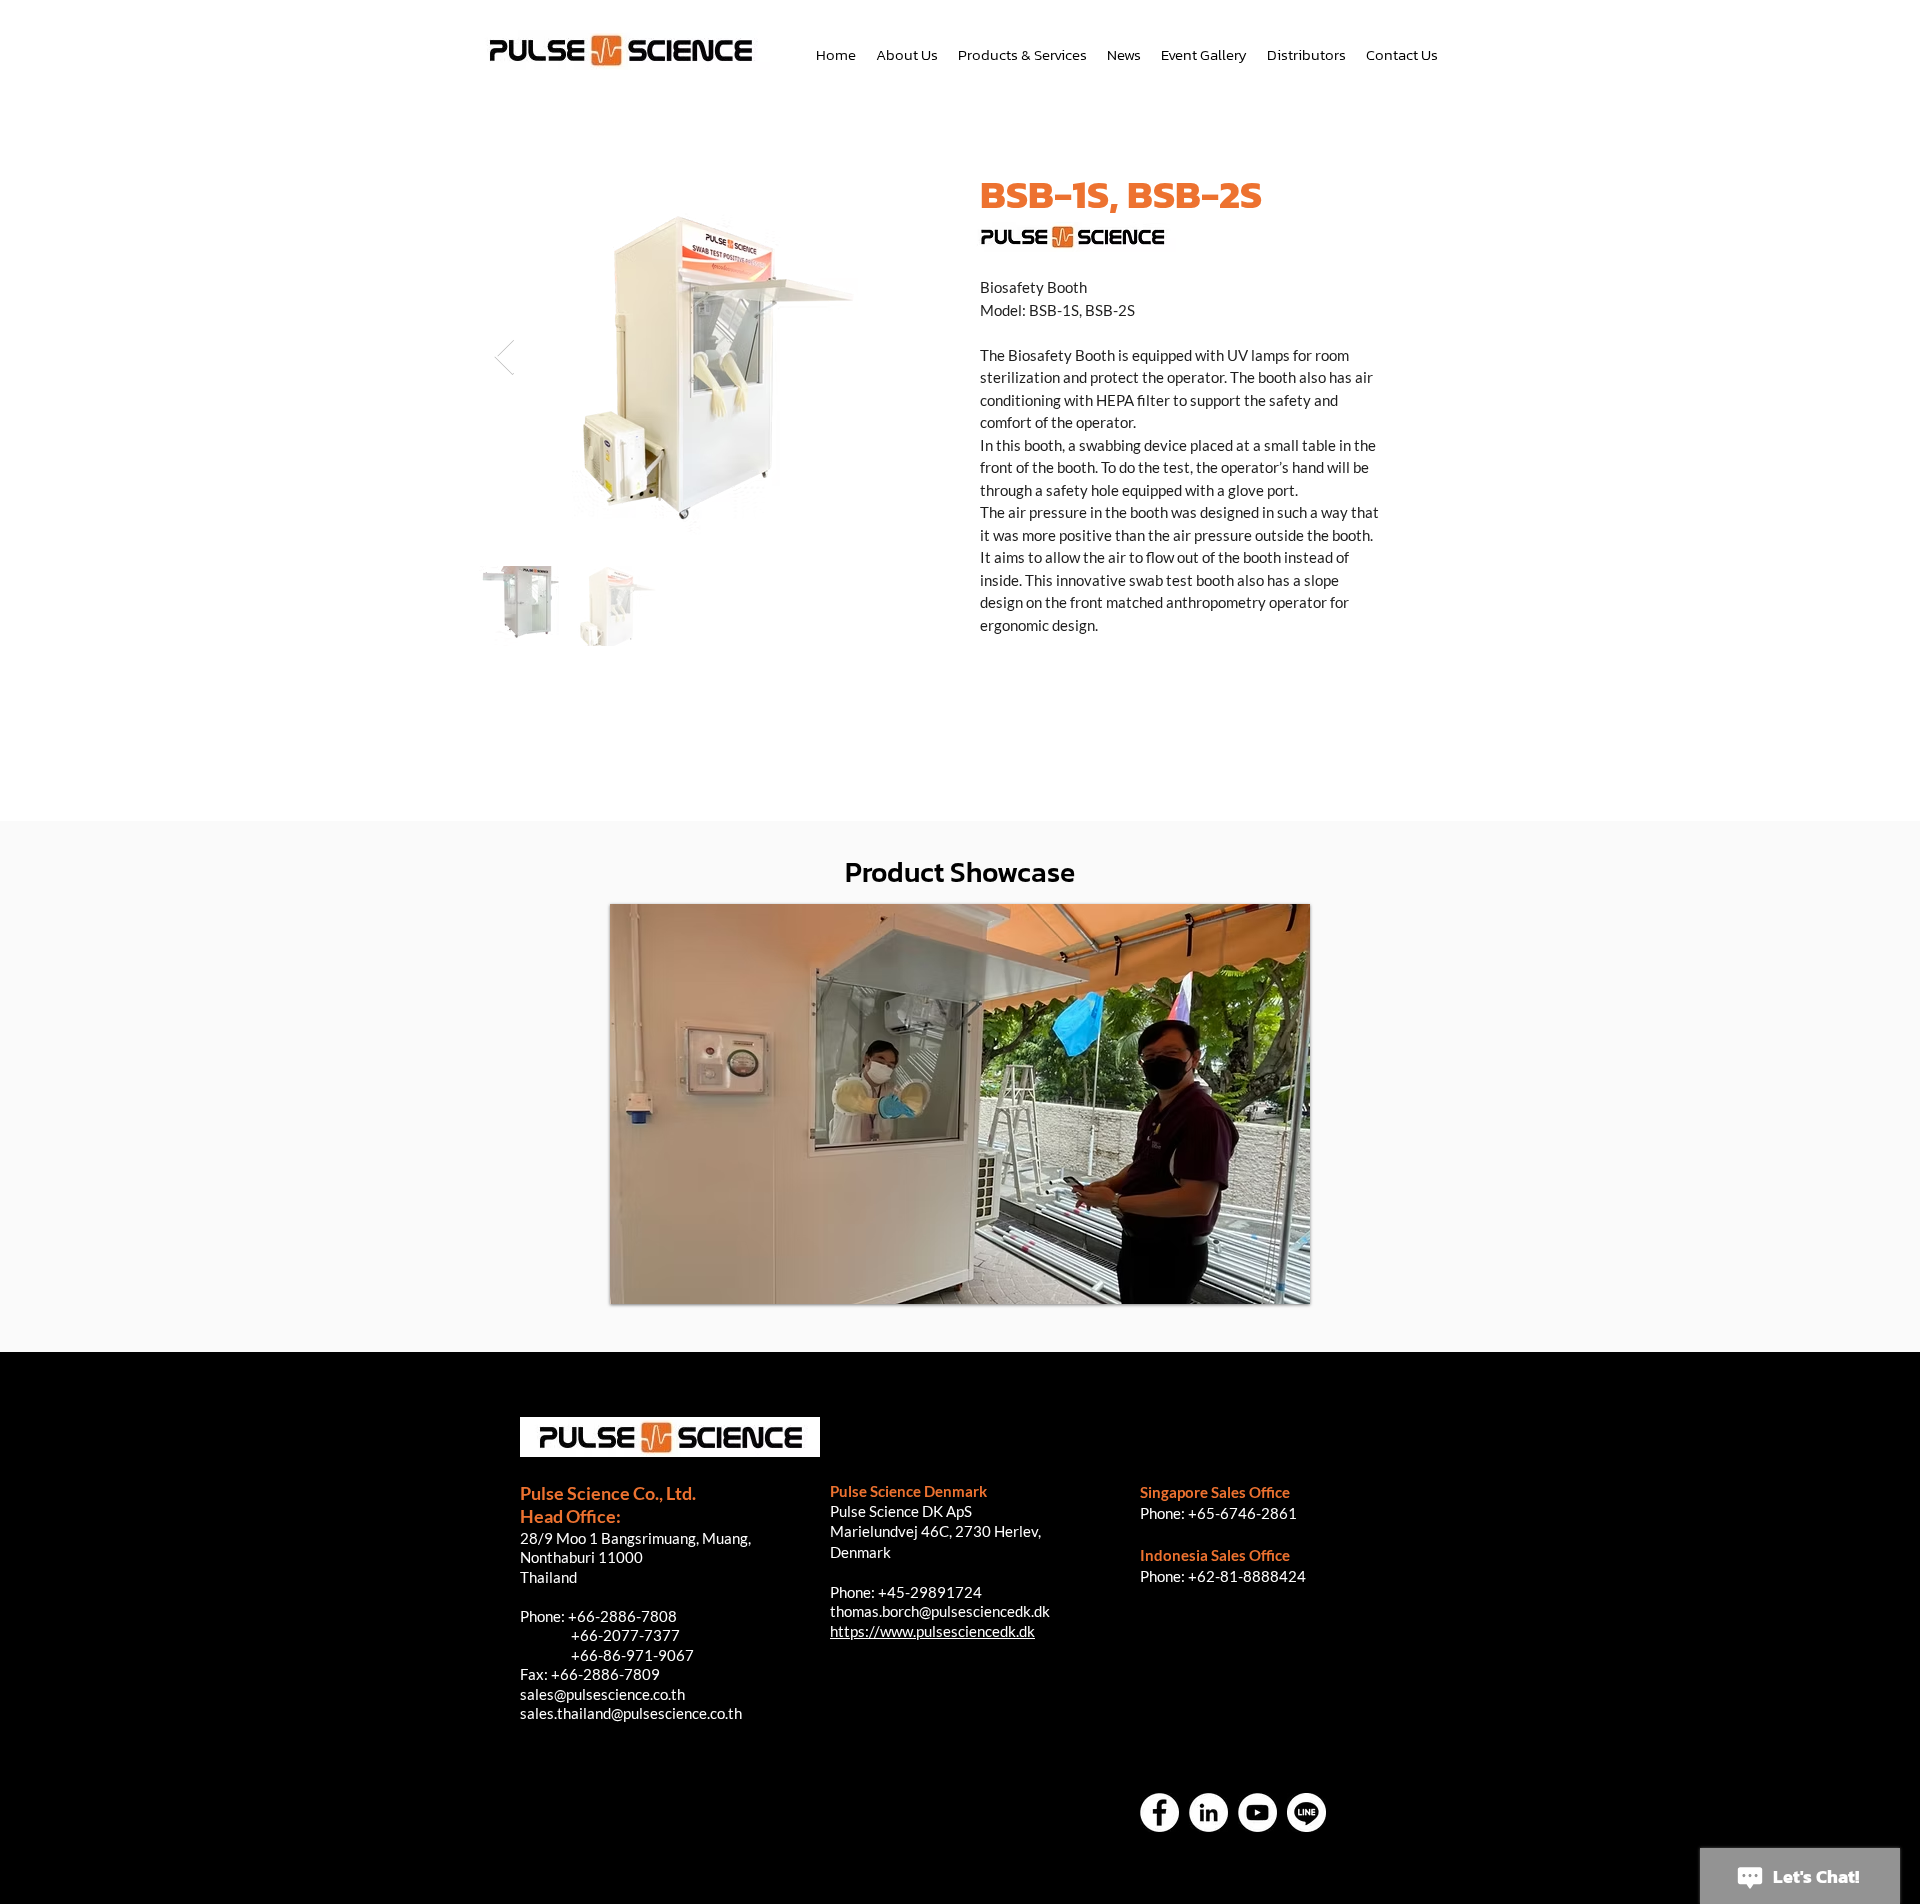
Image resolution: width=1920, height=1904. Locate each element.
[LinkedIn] (1208, 1812)
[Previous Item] (504, 357)
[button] (960, 1104)
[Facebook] (1159, 1812)
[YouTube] (1257, 1812)
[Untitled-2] (1306, 1812)
